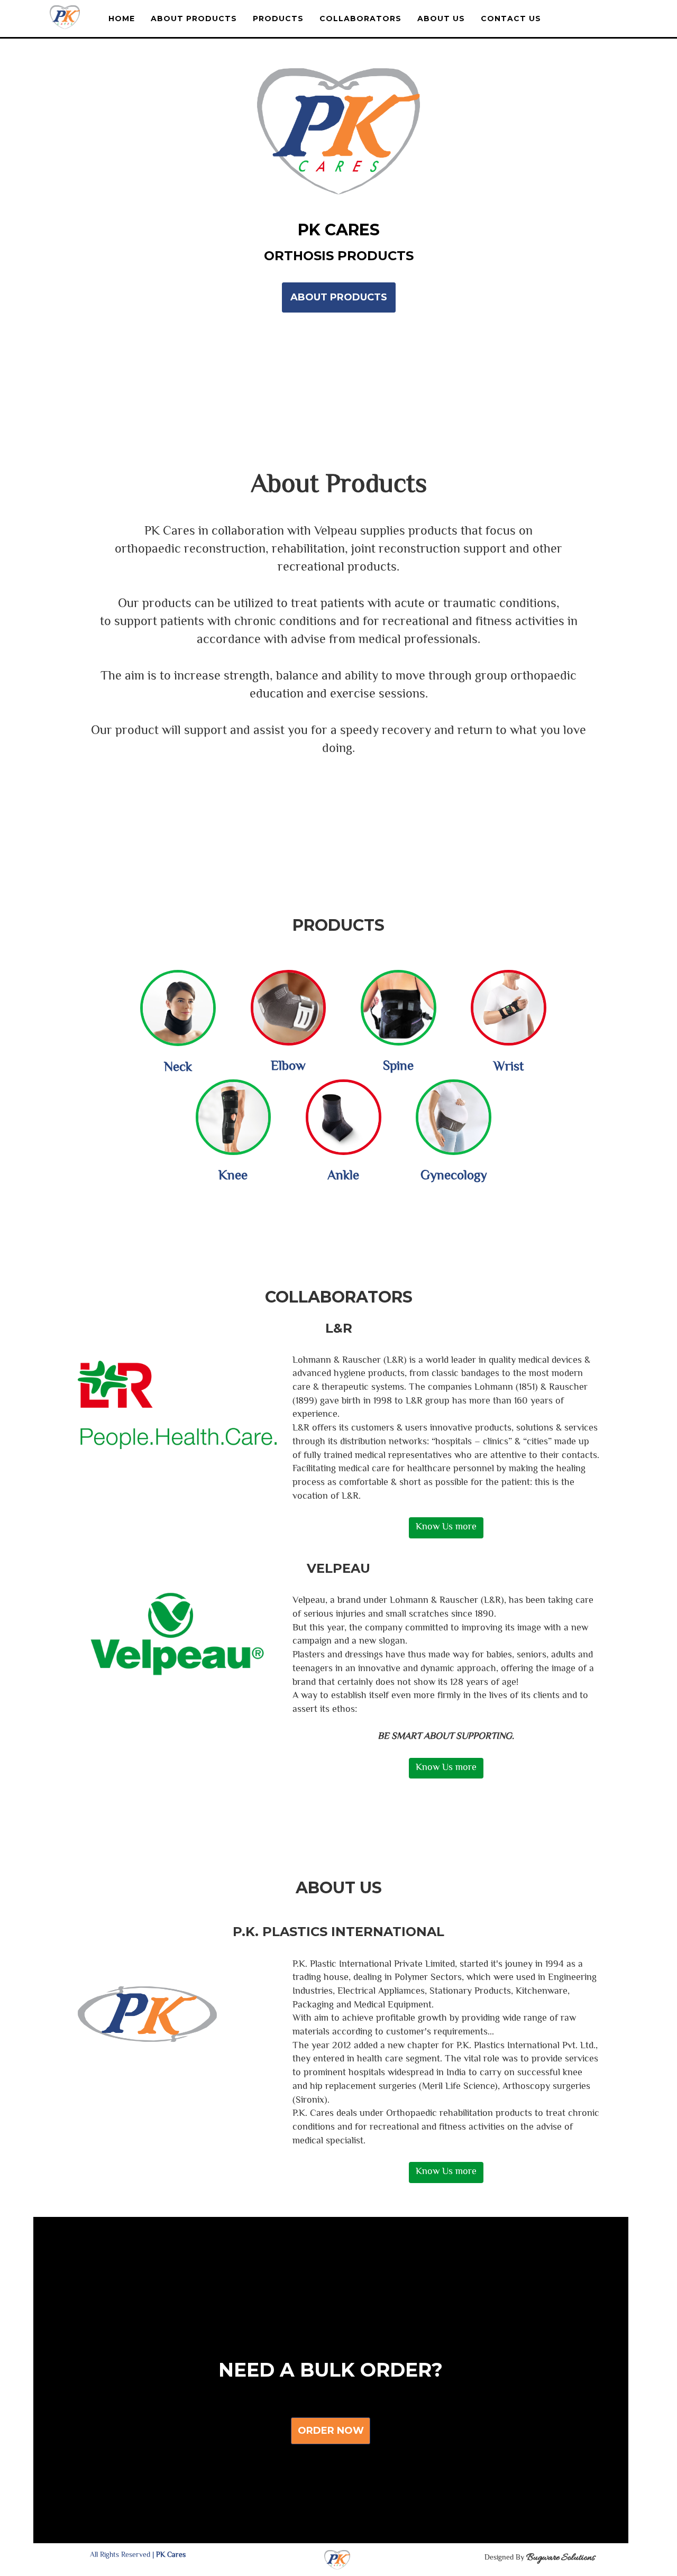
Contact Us (511, 19)
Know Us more (446, 1527)
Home (122, 19)
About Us (441, 19)
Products (278, 19)
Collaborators (360, 19)
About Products (194, 19)
